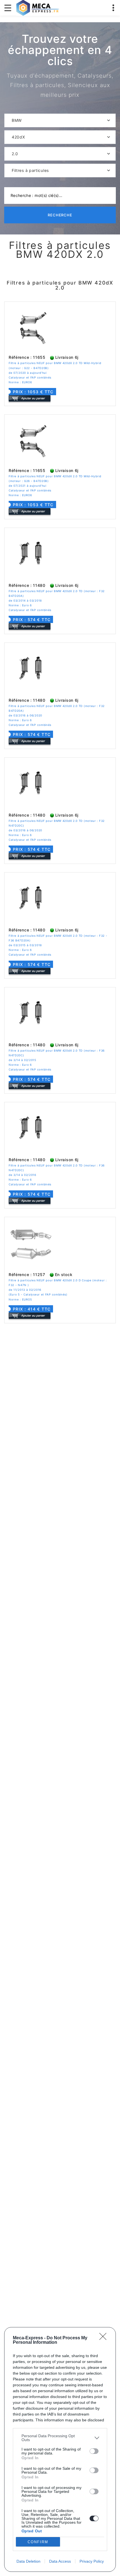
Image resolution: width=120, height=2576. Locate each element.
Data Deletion (28, 2561)
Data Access (60, 2561)
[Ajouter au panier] (30, 398)
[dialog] (60, 2449)
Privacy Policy (92, 2561)
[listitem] (60, 2438)
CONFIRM (38, 2542)
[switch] (94, 2451)
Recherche (60, 215)
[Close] (105, 2338)
